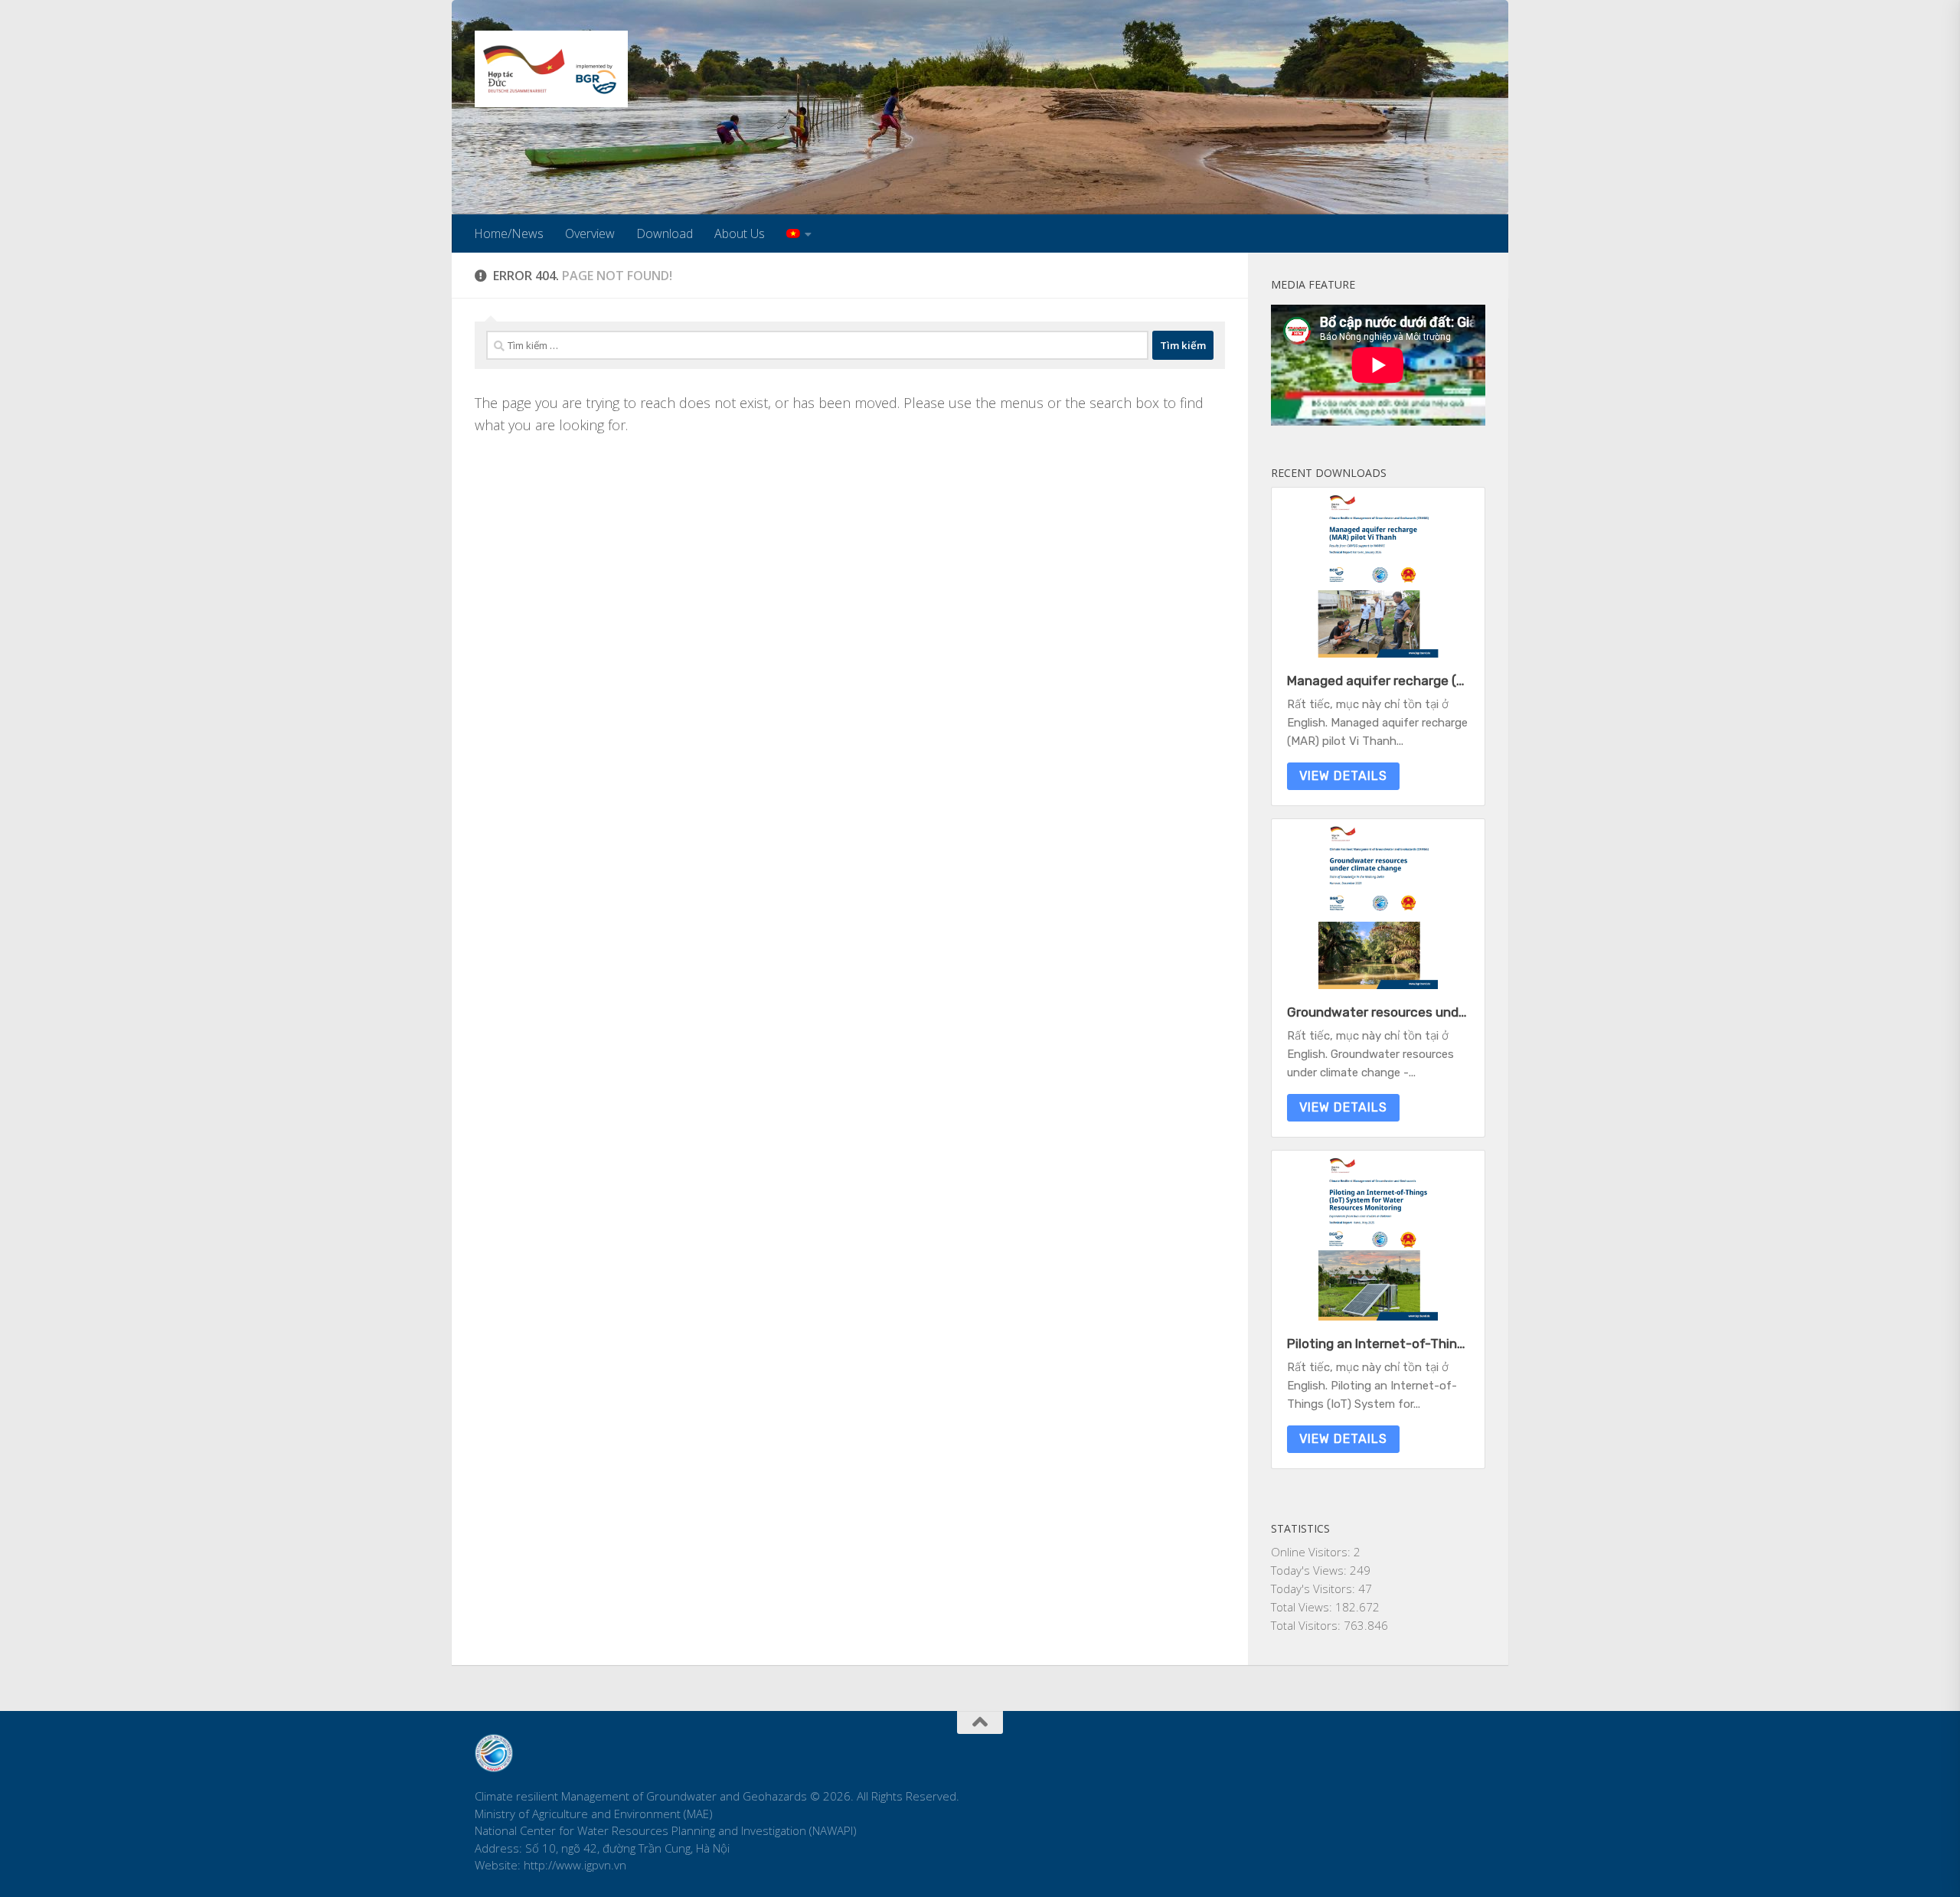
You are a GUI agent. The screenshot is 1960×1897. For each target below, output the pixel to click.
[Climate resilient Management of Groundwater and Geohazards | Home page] (551, 69)
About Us (740, 233)
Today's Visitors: (1315, 1588)
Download (665, 233)
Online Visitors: (1312, 1552)
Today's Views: (1310, 1570)
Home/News (509, 233)
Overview (590, 233)
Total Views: (1303, 1607)
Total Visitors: (1307, 1625)
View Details (1343, 776)
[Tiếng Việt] (799, 233)
